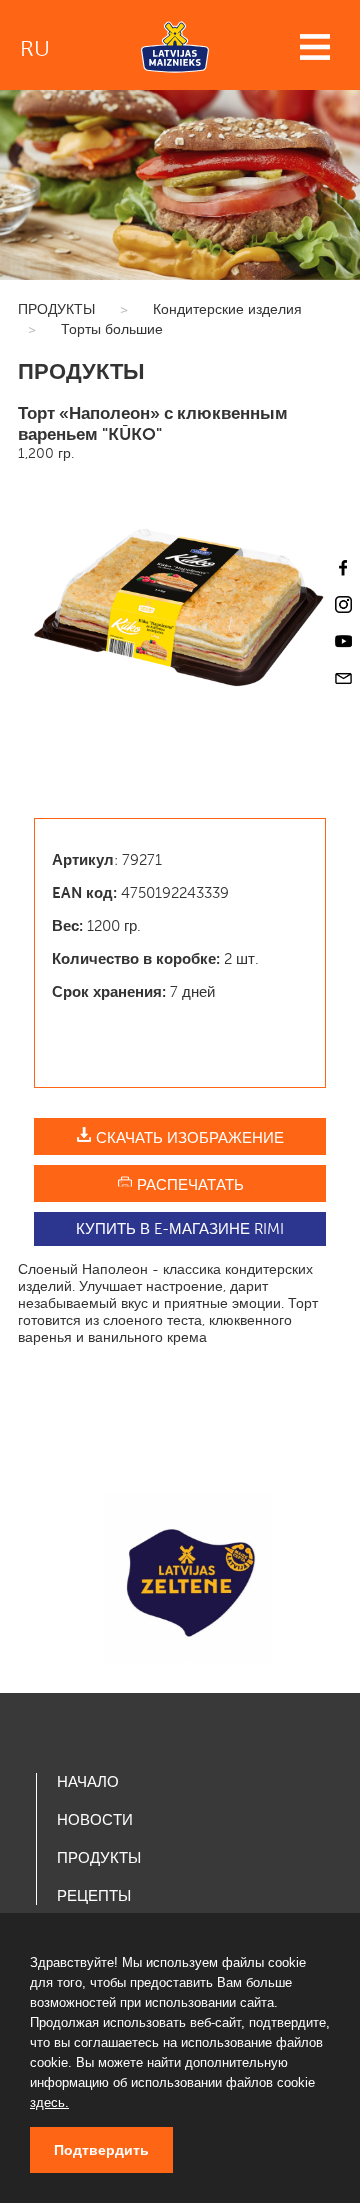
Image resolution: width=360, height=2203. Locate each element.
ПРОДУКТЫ (56, 309)
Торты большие (112, 329)
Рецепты (94, 1896)
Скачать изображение (188, 1138)
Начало (88, 1782)
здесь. (49, 2102)
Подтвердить (101, 2150)
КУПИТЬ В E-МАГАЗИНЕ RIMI (180, 1229)
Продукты (99, 1858)
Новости (95, 1820)
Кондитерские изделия (227, 309)
